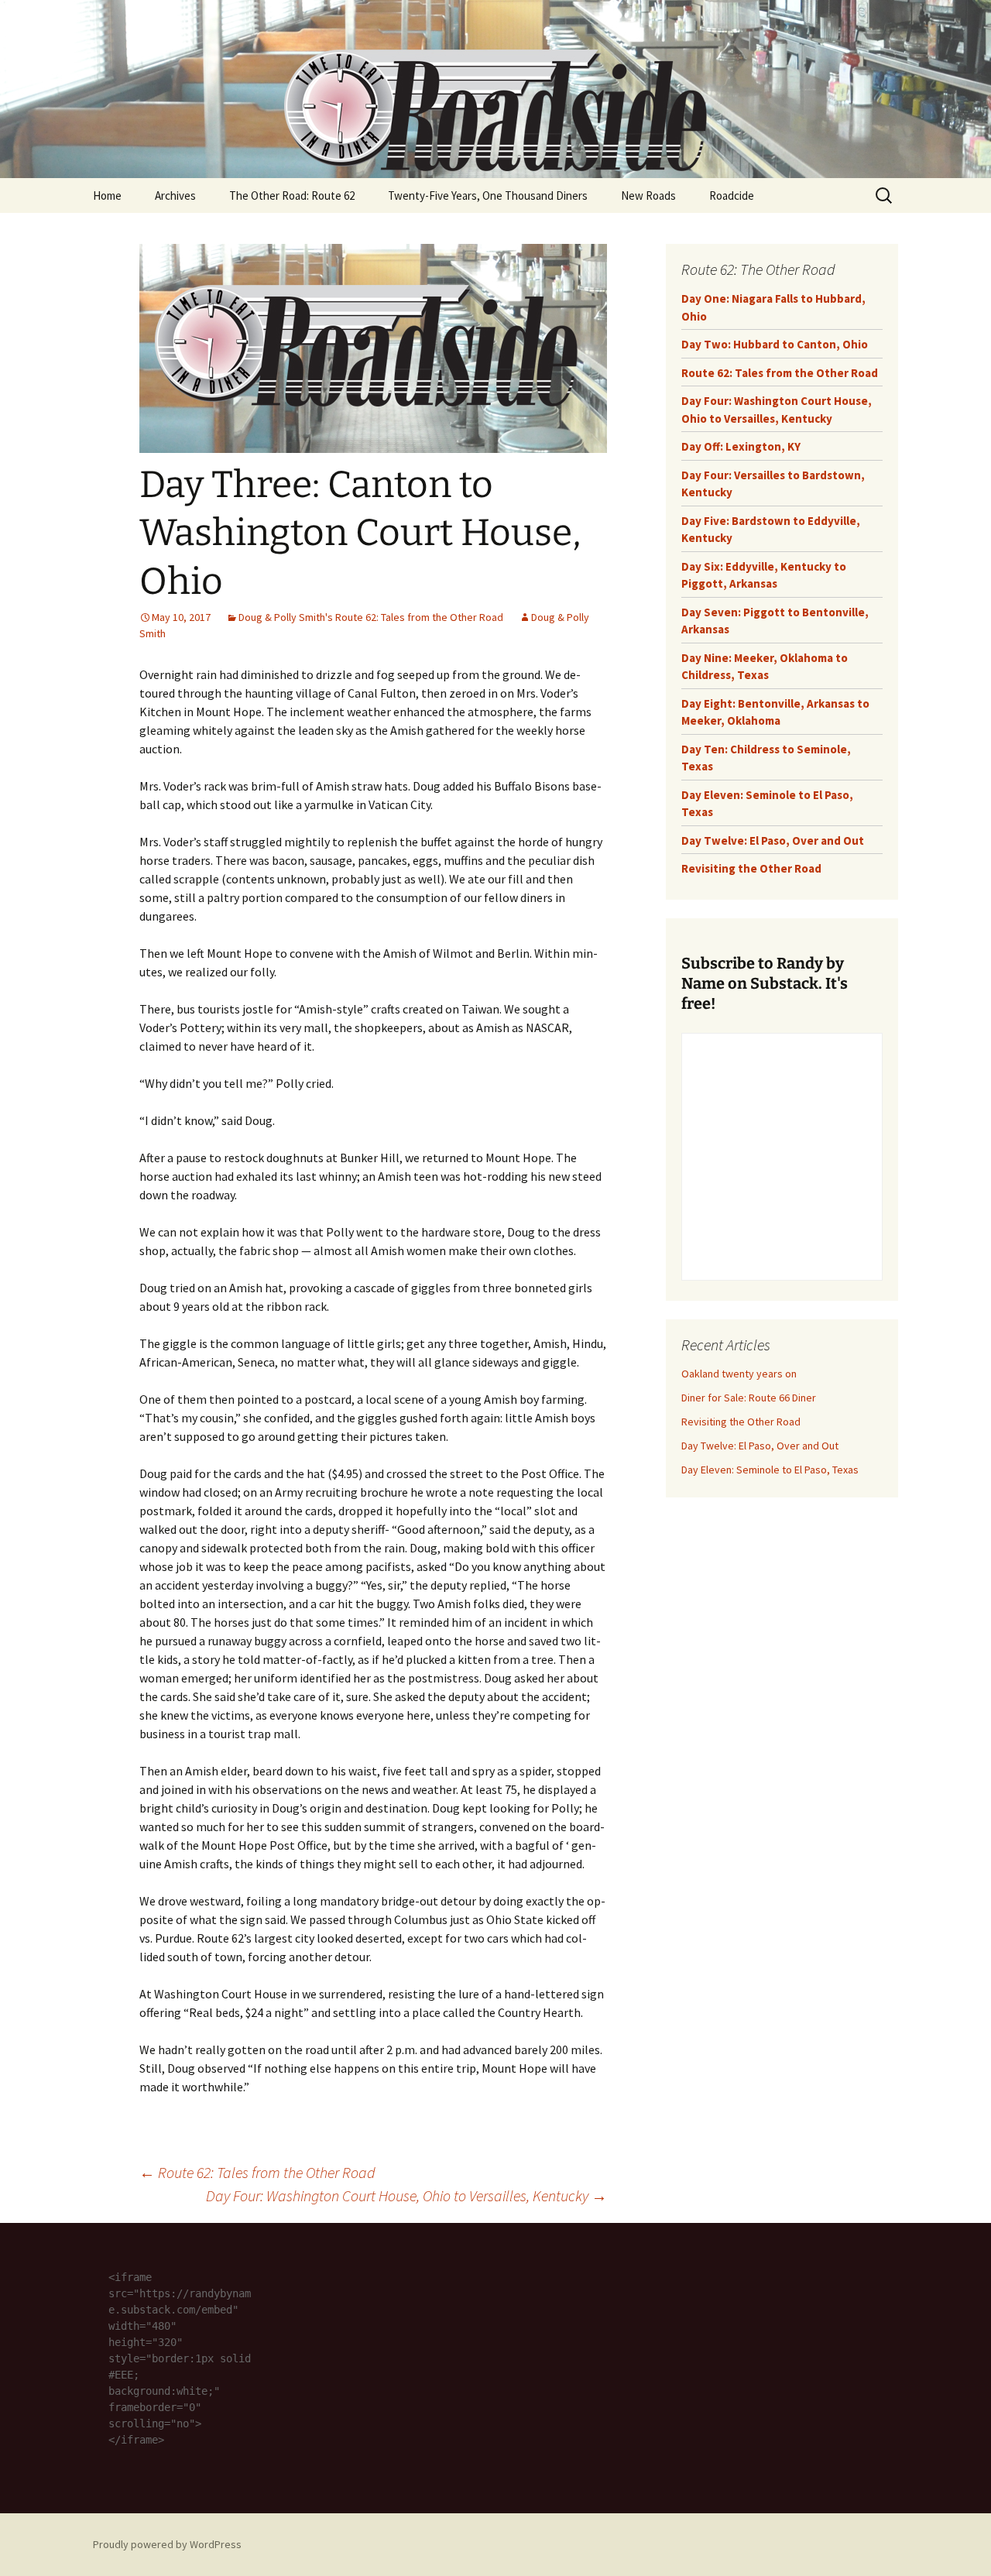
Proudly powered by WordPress (167, 2544)
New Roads (648, 196)
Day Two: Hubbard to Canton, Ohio (775, 344)
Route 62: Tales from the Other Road (257, 2172)
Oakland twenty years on (739, 1374)
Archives (175, 196)
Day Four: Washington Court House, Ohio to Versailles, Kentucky (406, 2195)
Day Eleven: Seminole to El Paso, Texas (770, 1470)
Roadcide (732, 196)
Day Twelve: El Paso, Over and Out (773, 840)
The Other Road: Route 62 (292, 196)
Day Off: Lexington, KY (741, 446)
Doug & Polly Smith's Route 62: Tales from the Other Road (371, 617)
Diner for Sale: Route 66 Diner (749, 1398)
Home (107, 196)
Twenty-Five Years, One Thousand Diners (488, 196)
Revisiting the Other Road (751, 868)
